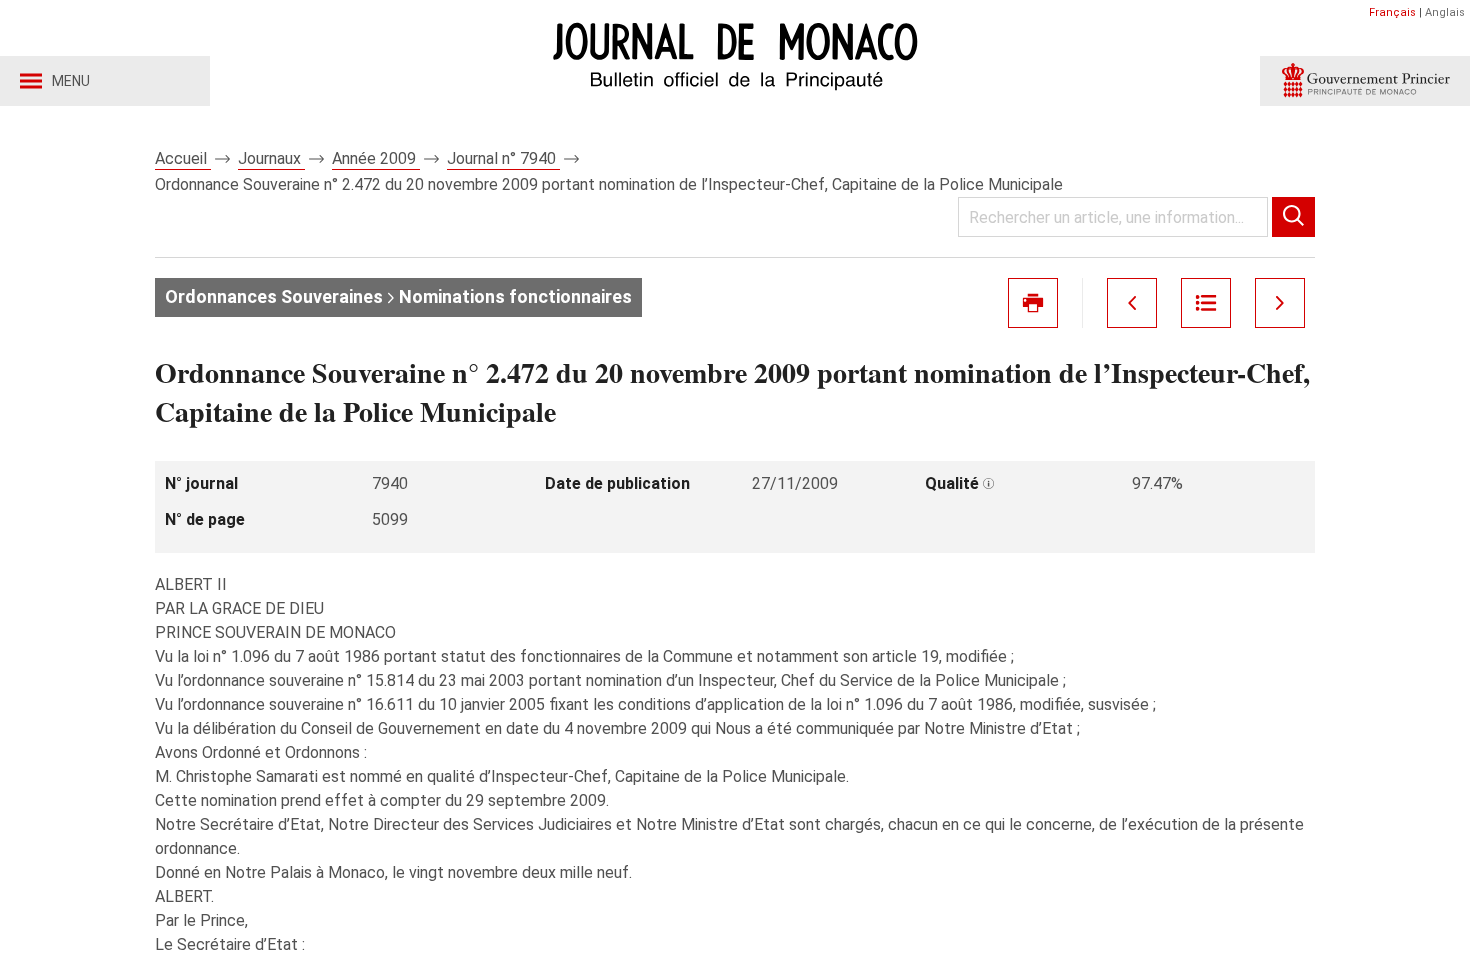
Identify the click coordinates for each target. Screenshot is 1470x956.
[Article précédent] (1132, 303)
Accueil (183, 158)
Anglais (1445, 12)
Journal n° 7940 (503, 158)
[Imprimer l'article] (1033, 303)
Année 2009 (376, 158)
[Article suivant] (1280, 303)
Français (1392, 12)
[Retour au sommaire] (1206, 303)
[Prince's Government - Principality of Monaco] (1365, 81)
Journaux (271, 158)
